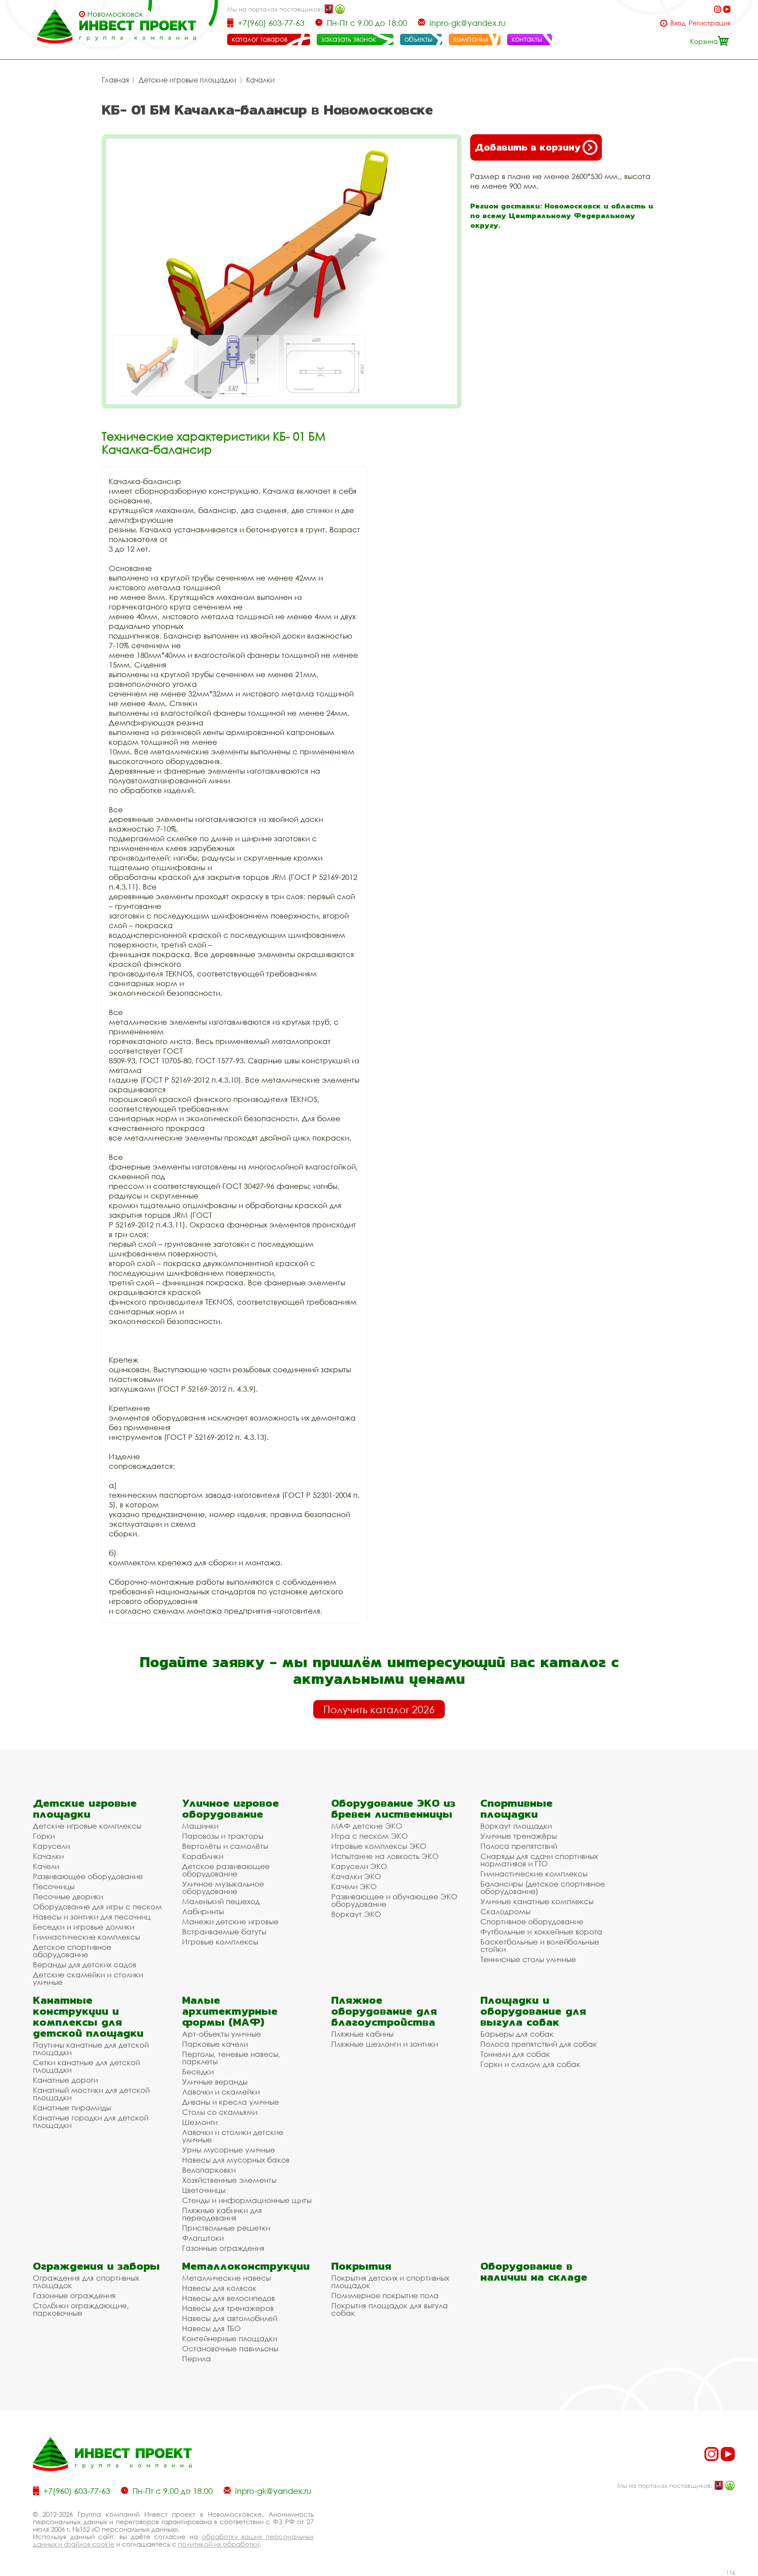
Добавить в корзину (527, 147)
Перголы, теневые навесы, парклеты (231, 2058)
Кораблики (203, 1856)
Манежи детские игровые (230, 1921)
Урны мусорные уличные (229, 2150)
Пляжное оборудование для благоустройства (384, 2011)
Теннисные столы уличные (528, 1959)
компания (471, 39)
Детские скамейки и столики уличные (88, 1978)
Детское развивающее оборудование (226, 1870)
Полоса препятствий (519, 1846)
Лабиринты (203, 1911)
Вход (678, 23)
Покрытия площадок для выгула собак (390, 2309)
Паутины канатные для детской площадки (91, 2049)
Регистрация (710, 23)
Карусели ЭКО (359, 1866)
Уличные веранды (215, 2082)
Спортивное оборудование (532, 1921)
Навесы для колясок (219, 2288)
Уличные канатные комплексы (537, 1901)
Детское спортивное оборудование (72, 1951)
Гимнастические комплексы (86, 1937)
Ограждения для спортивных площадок (86, 2282)
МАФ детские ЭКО (367, 1826)
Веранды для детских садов (85, 1964)
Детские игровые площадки (188, 80)
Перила (197, 2359)
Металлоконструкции (246, 2266)
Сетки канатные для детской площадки (86, 2066)
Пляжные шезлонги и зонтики (384, 2044)
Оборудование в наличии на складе (534, 2271)
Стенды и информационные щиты (247, 2200)
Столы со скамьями (220, 2112)
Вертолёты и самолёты (225, 1846)
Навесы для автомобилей (230, 2318)
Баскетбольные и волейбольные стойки (540, 1945)
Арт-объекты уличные (222, 2034)
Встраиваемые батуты (224, 1932)
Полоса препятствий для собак (539, 2044)
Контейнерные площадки (230, 2338)
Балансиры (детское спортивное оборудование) (543, 1887)
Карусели (51, 1846)
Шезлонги (200, 2122)
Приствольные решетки (226, 2228)
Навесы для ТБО (211, 2328)
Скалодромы (505, 1911)
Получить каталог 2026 (379, 1709)
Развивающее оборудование (88, 1876)
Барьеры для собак (517, 2034)
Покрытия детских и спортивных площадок (390, 2282)
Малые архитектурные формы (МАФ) (230, 2011)
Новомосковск (115, 14)
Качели (46, 1866)
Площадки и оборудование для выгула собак (533, 2011)
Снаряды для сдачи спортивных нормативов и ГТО (539, 1860)
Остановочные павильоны (230, 2348)
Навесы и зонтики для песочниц (92, 1917)
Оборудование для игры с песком (97, 1907)
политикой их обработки (219, 2544)
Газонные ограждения (223, 2248)
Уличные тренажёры (518, 1836)
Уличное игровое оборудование (231, 1808)
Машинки (200, 1826)
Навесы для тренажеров (228, 2308)
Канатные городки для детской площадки (91, 2121)
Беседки (198, 2072)
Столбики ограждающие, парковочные (81, 2309)
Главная (115, 80)
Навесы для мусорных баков (236, 2160)
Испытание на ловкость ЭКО (385, 1856)
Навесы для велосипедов (229, 2298)
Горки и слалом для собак (530, 2064)
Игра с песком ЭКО (370, 1836)
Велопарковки (209, 2170)
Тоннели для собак (515, 2054)
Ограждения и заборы (96, 2266)
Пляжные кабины (362, 2034)
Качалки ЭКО (356, 1876)
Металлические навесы (226, 2278)
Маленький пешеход (221, 1901)
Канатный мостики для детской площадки (91, 2094)
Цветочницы (204, 2190)
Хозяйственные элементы (229, 2180)
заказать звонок (349, 39)
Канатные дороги (65, 2080)
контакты (527, 39)
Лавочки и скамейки (221, 2092)
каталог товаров (259, 39)
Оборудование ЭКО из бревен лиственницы (393, 1808)
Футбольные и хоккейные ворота (541, 1932)
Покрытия (361, 2266)
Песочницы (54, 1886)
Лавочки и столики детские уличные (233, 2136)
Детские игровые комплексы (87, 1826)
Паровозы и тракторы (223, 1836)
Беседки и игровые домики (84, 1927)
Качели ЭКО (354, 1886)
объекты (418, 39)
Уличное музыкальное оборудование (223, 1887)
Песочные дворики (68, 1896)
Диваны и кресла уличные (231, 2102)
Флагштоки (203, 2238)
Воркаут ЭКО (356, 1914)
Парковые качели (215, 2044)
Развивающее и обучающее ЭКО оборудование (394, 1900)
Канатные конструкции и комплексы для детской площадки (88, 2016)
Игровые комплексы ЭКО (379, 1846)
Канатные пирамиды (72, 2108)
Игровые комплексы (220, 1942)
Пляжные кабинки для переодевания (222, 2214)
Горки (44, 1836)
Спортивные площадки (517, 1808)
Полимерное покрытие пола (385, 2295)
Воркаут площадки (516, 1826)
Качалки (260, 80)
